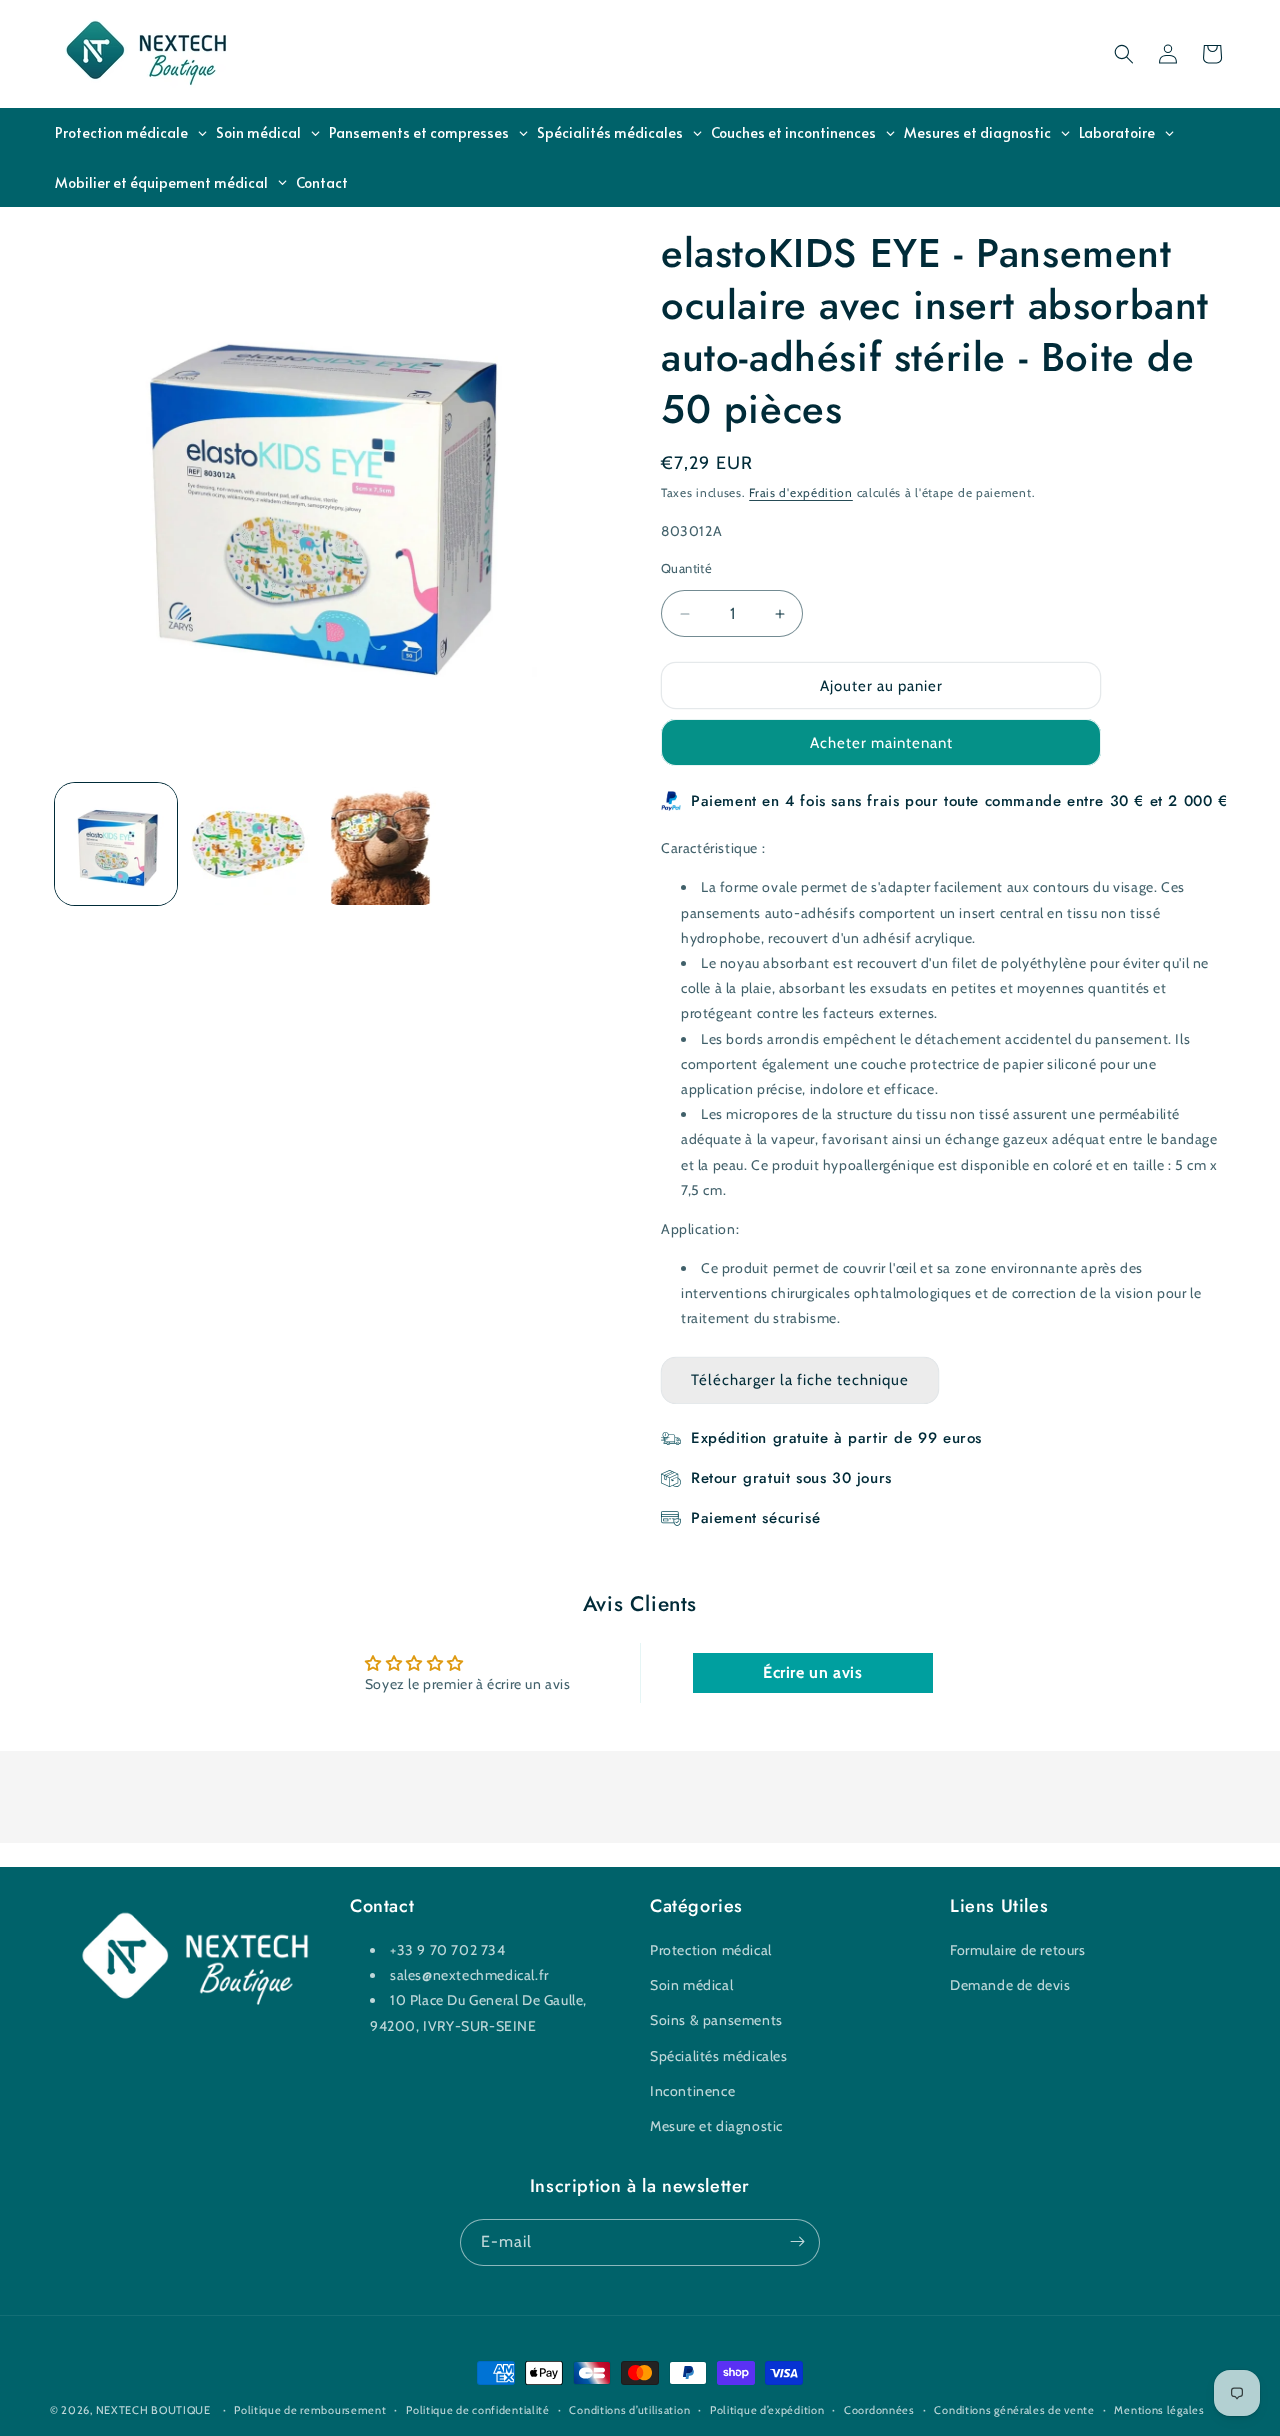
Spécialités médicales (719, 2056)
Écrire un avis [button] (812, 1672)
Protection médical (711, 1950)
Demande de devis (1010, 1986)
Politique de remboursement (310, 2410)
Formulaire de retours (1018, 1950)
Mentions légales (1159, 2410)
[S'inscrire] (797, 2241)
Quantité (686, 568)
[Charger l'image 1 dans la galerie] (116, 844)
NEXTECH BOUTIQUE (153, 2410)
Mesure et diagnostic (716, 2126)
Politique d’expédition (767, 2410)
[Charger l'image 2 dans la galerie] (248, 844)
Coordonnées (879, 2410)
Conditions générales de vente (1014, 2410)
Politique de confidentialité (478, 2410)
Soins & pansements (716, 2021)
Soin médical (691, 1986)
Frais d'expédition (801, 492)
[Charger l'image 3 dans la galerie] (381, 844)
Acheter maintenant (881, 743)
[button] (1124, 54)
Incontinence (692, 2091)
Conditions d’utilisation (629, 2410)
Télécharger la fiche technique (800, 1380)
